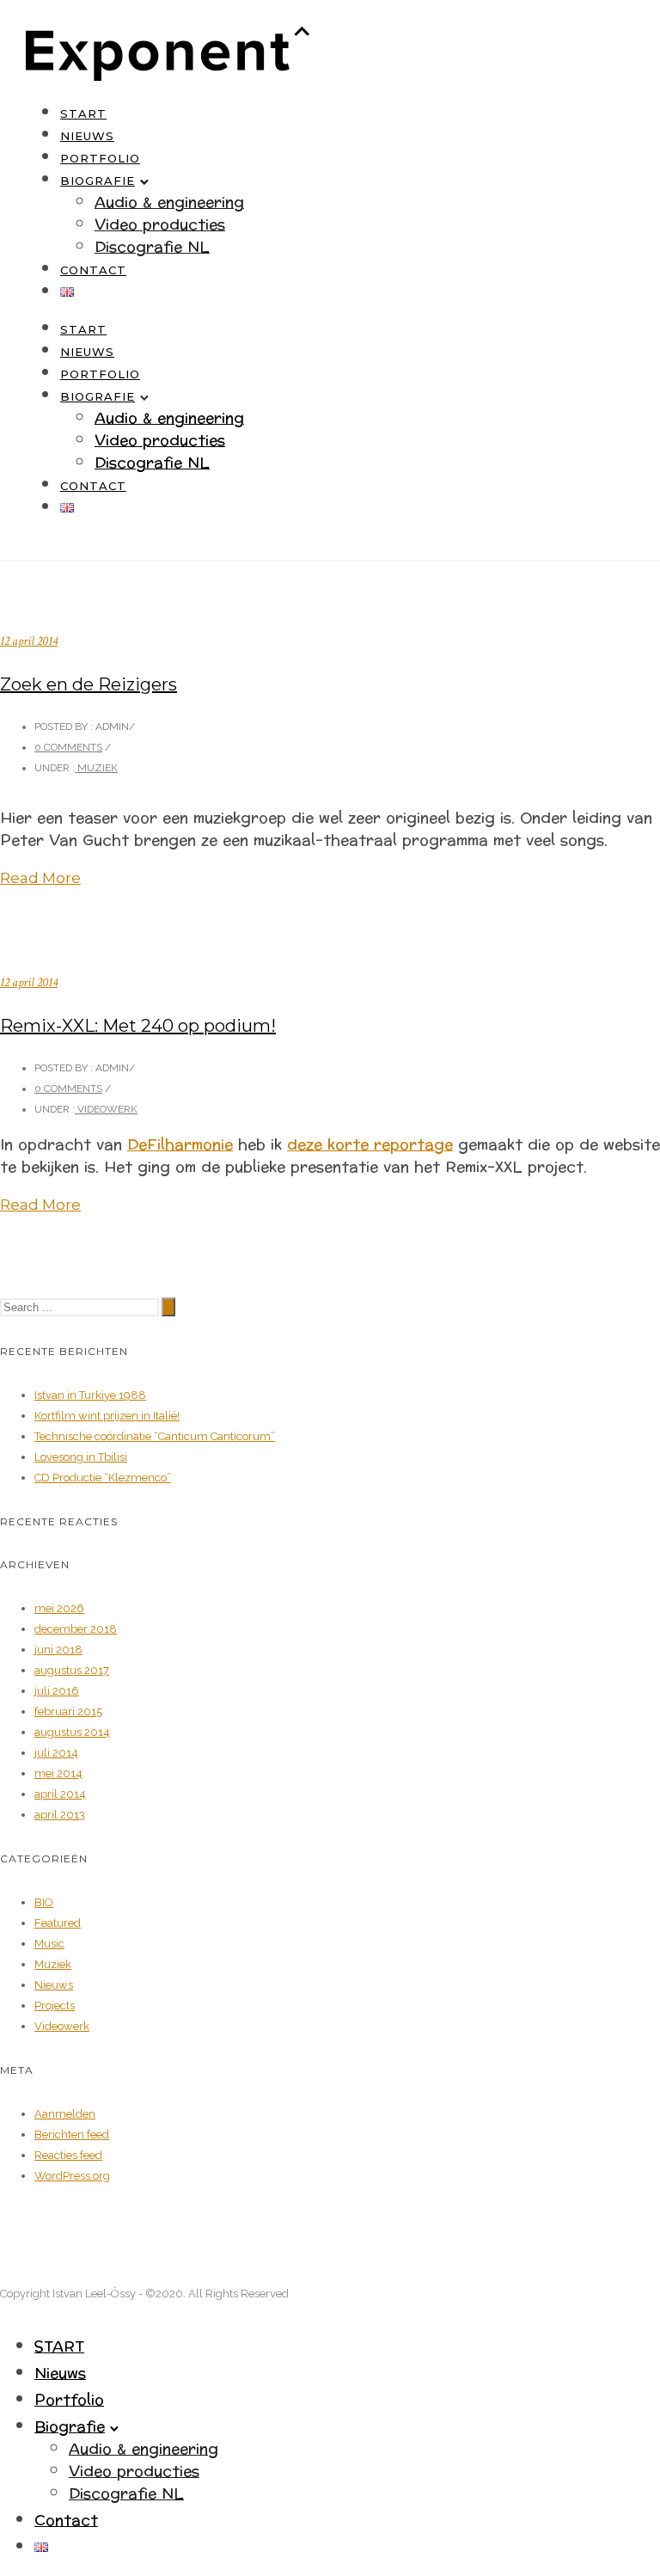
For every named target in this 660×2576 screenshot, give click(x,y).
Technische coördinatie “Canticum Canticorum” (155, 1436)
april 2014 (60, 1794)
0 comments (68, 747)
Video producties (160, 225)
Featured (58, 1923)
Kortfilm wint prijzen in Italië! (107, 1416)
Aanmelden (65, 2114)
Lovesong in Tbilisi (81, 1457)
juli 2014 (56, 1753)
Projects (55, 2006)
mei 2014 (58, 1773)
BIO (44, 1902)
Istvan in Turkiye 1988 (90, 1395)
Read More (40, 878)
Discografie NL (152, 247)
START (83, 113)
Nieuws (87, 136)
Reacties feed (68, 2155)
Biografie (98, 181)
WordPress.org (72, 2176)
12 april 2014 (29, 641)
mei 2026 (59, 1608)
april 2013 (60, 1815)
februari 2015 (68, 1711)
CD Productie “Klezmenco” (103, 1478)
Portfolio (100, 158)
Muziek (96, 768)
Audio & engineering (169, 202)
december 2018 (76, 1629)
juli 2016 (57, 1691)
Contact (93, 270)
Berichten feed (72, 2134)
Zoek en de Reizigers (89, 684)
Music (49, 1944)
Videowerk (106, 1109)
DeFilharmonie (180, 1145)
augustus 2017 (72, 1670)
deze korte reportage (370, 1145)
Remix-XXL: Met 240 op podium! (138, 1026)
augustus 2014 (72, 1732)
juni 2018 (58, 1650)
